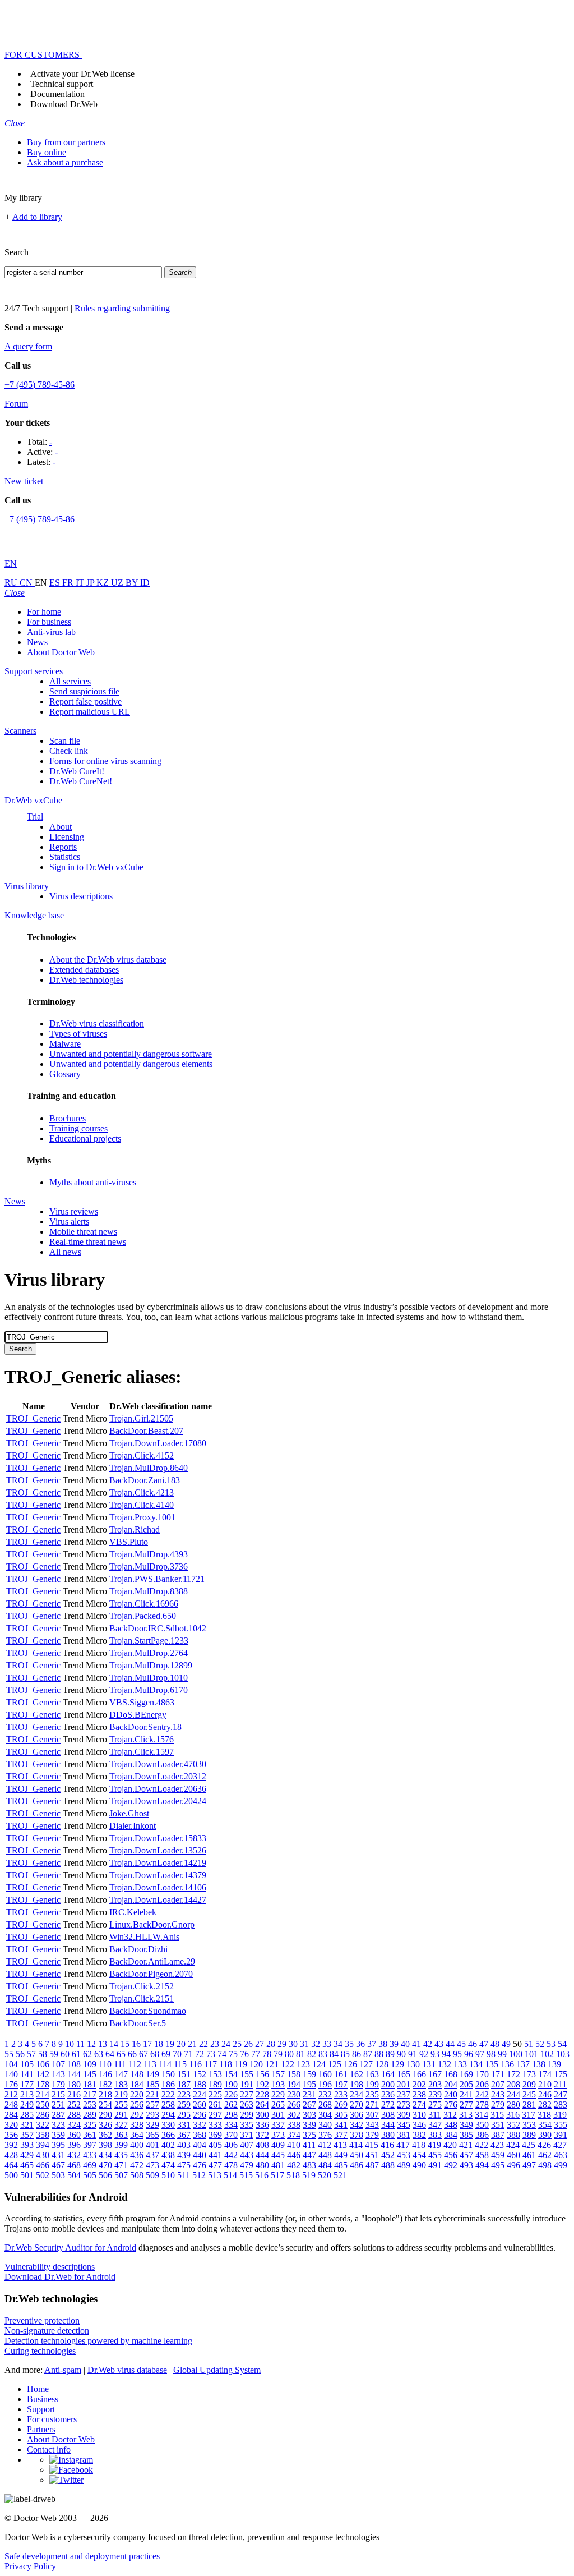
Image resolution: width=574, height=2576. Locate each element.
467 (58, 2165)
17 (147, 2044)
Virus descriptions (81, 896)
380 (388, 2135)
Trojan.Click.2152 (142, 1986)
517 (277, 2175)
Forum (16, 404)
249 (27, 2104)
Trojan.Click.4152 (142, 1455)
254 (105, 2104)
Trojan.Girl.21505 (141, 1418)
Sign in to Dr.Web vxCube (96, 867)
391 (561, 2135)
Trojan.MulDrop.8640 (149, 1468)
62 (87, 2054)
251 (58, 2104)
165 (404, 2074)
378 (357, 2135)
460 (513, 2155)
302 (294, 2115)
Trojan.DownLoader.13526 (158, 1850)
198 (357, 2084)
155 (247, 2074)
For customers (52, 2419)
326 (105, 2125)
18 (159, 2044)
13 (103, 2044)
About (61, 827)
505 (90, 2175)
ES (56, 583)
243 (498, 2094)
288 (74, 2115)
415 (372, 2145)
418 (419, 2145)
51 (529, 2044)
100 (516, 2054)
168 (451, 2074)
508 (137, 2175)
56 (20, 2054)
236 (388, 2094)
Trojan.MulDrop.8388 (149, 1591)
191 (247, 2084)
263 (247, 2104)
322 (43, 2125)
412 (325, 2145)
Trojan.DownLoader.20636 (158, 1789)
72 (200, 2054)
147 (121, 2074)
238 (419, 2094)
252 (74, 2104)
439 (184, 2155)
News (37, 642)
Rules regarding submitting (122, 308)
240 (451, 2094)
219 (121, 2094)
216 (74, 2094)
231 (309, 2094)
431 (58, 2155)
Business (43, 2399)
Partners (41, 2429)
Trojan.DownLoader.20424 (158, 1801)
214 (43, 2094)
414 (356, 2145)
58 (43, 2054)
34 (338, 2044)
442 (231, 2155)
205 (466, 2084)
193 (278, 2084)
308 (388, 2115)
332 (200, 2125)
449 (341, 2155)
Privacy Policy (30, 2566)
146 (105, 2074)
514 (230, 2175)
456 (451, 2155)
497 (529, 2165)
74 (222, 2054)
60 (65, 2054)
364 (137, 2135)
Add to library (37, 217)
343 (372, 2125)
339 (309, 2125)
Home (38, 2389)
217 (90, 2094)
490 (419, 2165)
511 (184, 2175)
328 (137, 2125)
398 (105, 2145)
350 (482, 2125)
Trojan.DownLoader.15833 (158, 1838)
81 (300, 2054)
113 (150, 2064)
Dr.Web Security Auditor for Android (70, 2248)
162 (357, 2074)
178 (43, 2084)
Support (41, 2409)
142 (43, 2074)
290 (105, 2115)
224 (200, 2094)
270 (357, 2104)
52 (540, 2044)
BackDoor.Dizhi (138, 1949)
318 (544, 2115)
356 (11, 2135)
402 (168, 2145)
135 (492, 2064)
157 (278, 2074)
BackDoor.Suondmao (148, 2011)
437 (152, 2155)
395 (58, 2145)
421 (466, 2145)
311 (435, 2115)
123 (303, 2064)
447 (309, 2155)
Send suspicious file (84, 691)
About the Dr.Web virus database (108, 960)
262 (231, 2104)
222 (168, 2094)
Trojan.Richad (135, 1530)
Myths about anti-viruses (93, 1182)
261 (215, 2104)
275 (435, 2104)
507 (121, 2175)
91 (413, 2054)
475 (184, 2165)
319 (560, 2115)
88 (379, 2054)
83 (323, 2054)
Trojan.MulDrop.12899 (151, 1665)
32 (316, 2044)
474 (168, 2165)
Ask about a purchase (65, 162)
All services (70, 681)
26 (248, 2044)
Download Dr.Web (64, 104)
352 (513, 2125)
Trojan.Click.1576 (142, 1739)
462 (545, 2155)
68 (155, 2054)
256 (137, 2104)
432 (74, 2155)
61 (76, 2054)
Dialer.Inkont (133, 1826)
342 (357, 2125)
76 (244, 2054)
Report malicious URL (90, 712)
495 (498, 2165)
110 (105, 2064)
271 (372, 2104)
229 (278, 2094)
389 (529, 2135)
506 (105, 2175)
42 (428, 2044)
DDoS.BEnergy (138, 1715)
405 (215, 2145)
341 (341, 2125)
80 (289, 2054)
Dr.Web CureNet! (81, 781)
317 (529, 2115)
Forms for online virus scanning (105, 761)
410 (294, 2145)
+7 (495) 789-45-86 (40, 385)
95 (457, 2054)
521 (340, 2175)
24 (226, 2044)
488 (388, 2165)
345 (404, 2125)
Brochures (68, 1118)
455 (435, 2155)
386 (482, 2135)
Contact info (49, 2450)
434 (105, 2155)
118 (226, 2064)
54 (562, 2044)
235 (372, 2094)
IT (81, 583)
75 (233, 2054)
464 (11, 2165)
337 (278, 2125)
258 (168, 2104)
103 (563, 2054)
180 (74, 2084)
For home (44, 612)
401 (152, 2145)
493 (466, 2165)
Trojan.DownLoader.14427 (158, 1900)
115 (180, 2064)
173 (529, 2074)
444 (262, 2155)
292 (137, 2115)
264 (262, 2104)
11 (80, 2044)
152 (200, 2074)
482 (294, 2165)
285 (27, 2115)
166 (419, 2074)
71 (188, 2054)
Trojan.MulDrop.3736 (149, 1567)
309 (404, 2115)
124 (319, 2064)
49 (506, 2044)
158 (294, 2074)
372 (262, 2135)
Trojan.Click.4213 (142, 1492)
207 (498, 2084)
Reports (63, 847)
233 (341, 2094)
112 (135, 2064)
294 (168, 2115)
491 (435, 2165)
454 (419, 2155)
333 (215, 2125)
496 (513, 2165)
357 (27, 2135)
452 (388, 2155)
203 (435, 2084)
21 (192, 2044)
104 (11, 2064)
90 (401, 2054)
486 (357, 2165)
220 (137, 2094)
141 (27, 2074)
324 (74, 2125)
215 (58, 2094)
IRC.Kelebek (133, 1912)
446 (294, 2155)
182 (105, 2084)
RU (12, 583)
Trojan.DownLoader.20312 (158, 1776)
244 (513, 2094)
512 (199, 2175)
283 (561, 2104)
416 (387, 2145)
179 (58, 2084)
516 (262, 2175)
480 (262, 2165)
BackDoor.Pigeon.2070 (151, 1974)
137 (523, 2064)
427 (560, 2145)
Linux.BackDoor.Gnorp (152, 1924)
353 (529, 2125)
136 (507, 2064)
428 (11, 2155)
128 (382, 2064)
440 (200, 2155)
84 (334, 2054)
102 (547, 2054)
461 (529, 2155)
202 (419, 2084)
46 (473, 2044)
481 (278, 2165)
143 (58, 2074)
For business (49, 622)
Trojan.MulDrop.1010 (149, 1678)
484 (325, 2165)
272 (388, 2104)
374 (294, 2135)
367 (184, 2135)
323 (58, 2125)
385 (466, 2135)
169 (466, 2074)
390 (545, 2135)
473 (152, 2165)
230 (294, 2094)
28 (271, 2044)
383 (435, 2135)
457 (466, 2155)
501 (27, 2175)
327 (121, 2125)
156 (262, 2074)
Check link (69, 751)
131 (429, 2064)
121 (272, 2064)
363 (121, 2135)
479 (247, 2165)
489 (404, 2165)
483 (309, 2165)
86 (357, 2054)
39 (394, 2044)
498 (545, 2165)
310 (419, 2115)
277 (466, 2104)
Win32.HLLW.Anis (144, 1937)
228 (262, 2094)
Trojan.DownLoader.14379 (158, 1875)
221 (152, 2094)
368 (200, 2135)
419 (434, 2145)
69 (166, 2054)
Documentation (57, 94)
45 (461, 2044)
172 (513, 2074)
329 (152, 2125)
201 (404, 2084)
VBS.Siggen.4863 (142, 1702)
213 (27, 2094)
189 (215, 2084)
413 (340, 2145)
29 (282, 2044)
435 (121, 2155)
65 (121, 2054)
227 (247, 2094)
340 (325, 2125)
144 (74, 2074)
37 (372, 2044)
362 (105, 2135)
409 (278, 2145)
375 (309, 2135)
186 (168, 2084)
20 (181, 2044)
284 (11, 2115)
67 (143, 2054)
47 (484, 2044)
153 (215, 2074)
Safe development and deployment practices (82, 2556)
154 (231, 2074)
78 (267, 2054)
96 (469, 2054)
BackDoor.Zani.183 (145, 1480)
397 (90, 2145)
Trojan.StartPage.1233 (149, 1641)
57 (31, 2054)
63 (99, 2054)
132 (445, 2064)
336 (262, 2125)
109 (90, 2064)
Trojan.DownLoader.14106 (158, 1887)
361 (90, 2135)
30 (293, 2044)
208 (513, 2084)
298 (231, 2115)
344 (388, 2125)
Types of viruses (78, 1034)
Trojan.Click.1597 (142, 1752)
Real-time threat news (88, 1242)
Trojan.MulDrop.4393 (149, 1554)
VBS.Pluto (129, 1542)
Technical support (62, 84)
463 (561, 2155)
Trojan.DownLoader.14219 (158, 1863)
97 (480, 2054)
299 (247, 2115)
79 (278, 2054)
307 (372, 2115)
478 (231, 2165)
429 (27, 2155)
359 (58, 2135)
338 (294, 2125)
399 (121, 2145)
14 (114, 2044)
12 (91, 2044)
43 (439, 2044)
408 (262, 2145)
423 (497, 2145)
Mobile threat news (83, 1232)
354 (545, 2125)
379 (372, 2135)
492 (451, 2165)
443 (247, 2155)
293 (152, 2115)
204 (451, 2084)
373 (278, 2135)
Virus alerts (69, 1222)
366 (168, 2135)
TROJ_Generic (33, 1418)
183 (121, 2084)
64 (110, 2054)
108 (74, 2064)
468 (74, 2165)
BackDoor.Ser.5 (138, 2023)
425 (529, 2145)
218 (105, 2094)
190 (231, 2084)
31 (304, 2044)
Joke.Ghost (129, 1813)
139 (554, 2064)
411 (309, 2145)
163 (372, 2074)
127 (366, 2064)
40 (405, 2044)
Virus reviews (74, 1211)
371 (247, 2135)
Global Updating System (217, 2370)
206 (482, 2084)
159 (309, 2074)
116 (195, 2064)
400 (137, 2145)
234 (357, 2094)
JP (91, 583)
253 (90, 2104)
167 (435, 2074)
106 (43, 2064)
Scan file (65, 741)
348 (451, 2125)
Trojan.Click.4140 (142, 1505)
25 (237, 2044)
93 (435, 2054)
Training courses (78, 1128)
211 (560, 2084)
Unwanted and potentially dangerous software (131, 1054)
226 (231, 2094)
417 (403, 2145)
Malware (65, 1044)
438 (168, 2155)
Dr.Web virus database (127, 2370)
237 (404, 2094)
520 (325, 2175)
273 (404, 2104)
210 (545, 2084)
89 (390, 2054)
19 (170, 2044)
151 (184, 2074)
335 (247, 2125)
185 (152, 2084)
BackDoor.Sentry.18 (145, 1727)
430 (43, 2155)
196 (325, 2084)
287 (58, 2115)
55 (9, 2054)
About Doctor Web (61, 652)
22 (203, 2044)
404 (200, 2145)
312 (450, 2115)
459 (498, 2155)
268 (325, 2104)
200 (388, 2084)
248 (11, 2104)
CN (27, 583)
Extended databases (84, 970)
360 (74, 2135)
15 (125, 2044)
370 (231, 2135)
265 (278, 2104)
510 (168, 2175)
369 (215, 2135)
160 (325, 2074)
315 (497, 2115)
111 (120, 2064)
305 (341, 2115)
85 (345, 2054)
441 (215, 2155)
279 (498, 2104)
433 (90, 2155)
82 (312, 2054)
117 (210, 2064)
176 (11, 2084)
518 (293, 2175)
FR (69, 583)
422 (482, 2145)
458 (482, 2155)
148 (137, 2074)
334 (231, 2125)
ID (145, 583)
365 (152, 2135)
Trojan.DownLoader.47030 (158, 1764)
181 (90, 2084)
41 (416, 2044)
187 (184, 2084)
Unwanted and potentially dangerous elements (131, 1064)
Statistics (65, 857)
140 (11, 2074)
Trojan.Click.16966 (144, 1604)
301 (278, 2115)
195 (309, 2084)
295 (184, 2115)
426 (544, 2145)
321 (27, 2125)
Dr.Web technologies (86, 980)
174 (545, 2074)
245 (529, 2094)
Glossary (65, 1074)
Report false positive (85, 702)
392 (11, 2145)
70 (177, 2054)
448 (325, 2155)
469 (90, 2165)
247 (561, 2094)
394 (43, 2145)
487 (372, 2165)
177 (27, 2084)
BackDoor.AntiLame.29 (152, 1961)
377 (341, 2135)
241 (466, 2094)
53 (551, 2044)
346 (419, 2125)
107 (58, 2064)
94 (446, 2054)
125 (335, 2064)
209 (529, 2084)
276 (451, 2104)
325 (90, 2125)
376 (325, 2135)
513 (215, 2175)
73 (211, 2054)
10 (70, 2044)
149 (152, 2074)
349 (466, 2125)
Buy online (47, 152)
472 (137, 2165)
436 (137, 2155)
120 (256, 2064)
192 (262, 2084)
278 (482, 2104)
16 (136, 2044)
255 (121, 2104)
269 (341, 2104)
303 (309, 2115)
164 (388, 2074)
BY (133, 583)
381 (404, 2135)
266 (294, 2104)
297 (215, 2115)
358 (43, 2135)
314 (482, 2115)
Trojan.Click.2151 (142, 1998)
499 (561, 2165)
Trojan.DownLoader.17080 (158, 1443)
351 (498, 2125)
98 (491, 2054)
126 (350, 2064)
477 (215, 2165)
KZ (104, 583)
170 (482, 2074)
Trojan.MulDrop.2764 (149, 1653)
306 (357, 2115)
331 (184, 2125)
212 (11, 2094)
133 (460, 2064)
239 (435, 2094)
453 (404, 2155)
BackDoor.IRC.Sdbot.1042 (158, 1628)
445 (278, 2155)
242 (482, 2094)
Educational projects (85, 1138)
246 (545, 2094)
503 (58, 2175)
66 (132, 2054)
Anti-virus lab (51, 632)
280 (513, 2104)
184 (137, 2084)
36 (360, 2044)
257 (152, 2104)
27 (260, 2044)
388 (513, 2135)
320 (11, 2125)
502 (43, 2175)
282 (545, 2104)
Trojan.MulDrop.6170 (149, 1690)
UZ (118, 583)
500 (11, 2175)
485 (341, 2165)
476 (200, 2165)
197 (341, 2084)
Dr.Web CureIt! (77, 771)
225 (215, 2094)
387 (498, 2135)
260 (200, 2104)
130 (413, 2064)
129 (397, 2064)
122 (288, 2064)
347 (435, 2125)
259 (184, 2104)
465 (27, 2165)
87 (368, 2054)
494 (482, 2165)
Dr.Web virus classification (97, 1024)
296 (200, 2115)
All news (65, 1252)
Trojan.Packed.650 (143, 1616)
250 (43, 2104)
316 (513, 2115)
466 (43, 2165)
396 (74, 2145)
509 (152, 2175)
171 (498, 2074)
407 (247, 2145)
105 (27, 2064)
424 (513, 2145)
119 (241, 2064)
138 (539, 2064)
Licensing (67, 837)
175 (561, 2074)
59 (54, 2054)
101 (531, 2054)
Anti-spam (63, 2370)
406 (231, 2145)
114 (165, 2064)
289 (90, 2115)
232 (325, 2094)
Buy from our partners (66, 142)
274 (419, 2104)
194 (294, 2084)
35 (349, 2044)
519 (309, 2175)
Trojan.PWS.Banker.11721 (157, 1579)
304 (325, 2115)
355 (561, 2125)
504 (74, 2175)
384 (451, 2135)
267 (309, 2104)
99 (502, 2054)
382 (419, 2135)
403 (184, 2145)
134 (476, 2064)
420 (450, 2145)
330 (168, 2125)
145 (90, 2074)
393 (27, 2145)
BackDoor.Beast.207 (146, 1431)
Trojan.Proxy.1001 (142, 1517)
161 (341, 2074)
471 (121, 2165)
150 (168, 2074)
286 (43, 2115)
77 (256, 2054)
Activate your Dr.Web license (82, 74)
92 (424, 2054)
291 (121, 2115)
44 (450, 2044)
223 (184, 2094)
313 (466, 2115)
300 (262, 2115)
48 (495, 2044)
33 (327, 2044)
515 (246, 2175)
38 (383, 2044)
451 (372, 2155)
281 (529, 2104)
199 (372, 2084)
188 (200, 2084)
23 (215, 2044)
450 (357, 2155)
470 (105, 2165)
